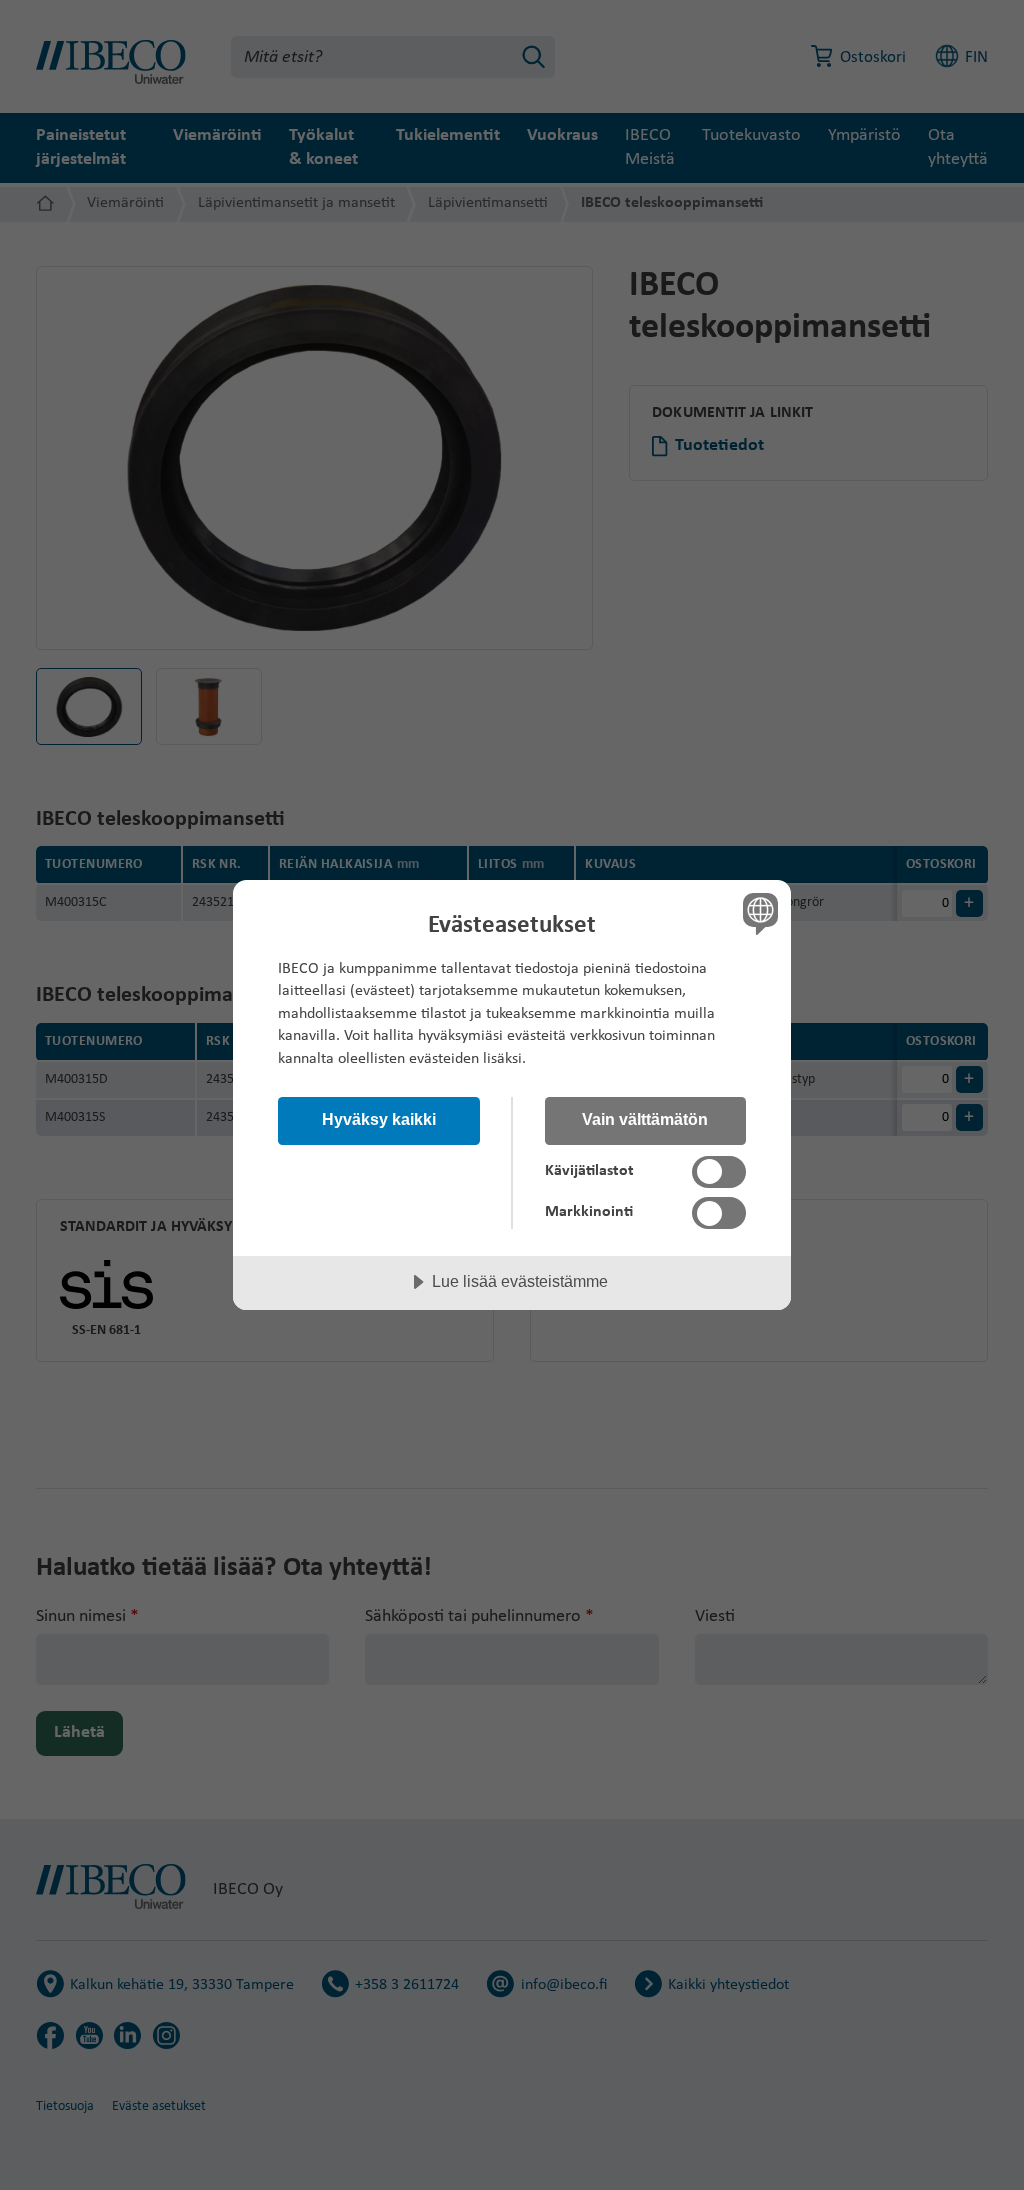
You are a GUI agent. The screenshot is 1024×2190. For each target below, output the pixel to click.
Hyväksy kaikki (379, 1119)
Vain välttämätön (645, 1119)
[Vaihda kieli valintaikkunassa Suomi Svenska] (758, 914)
